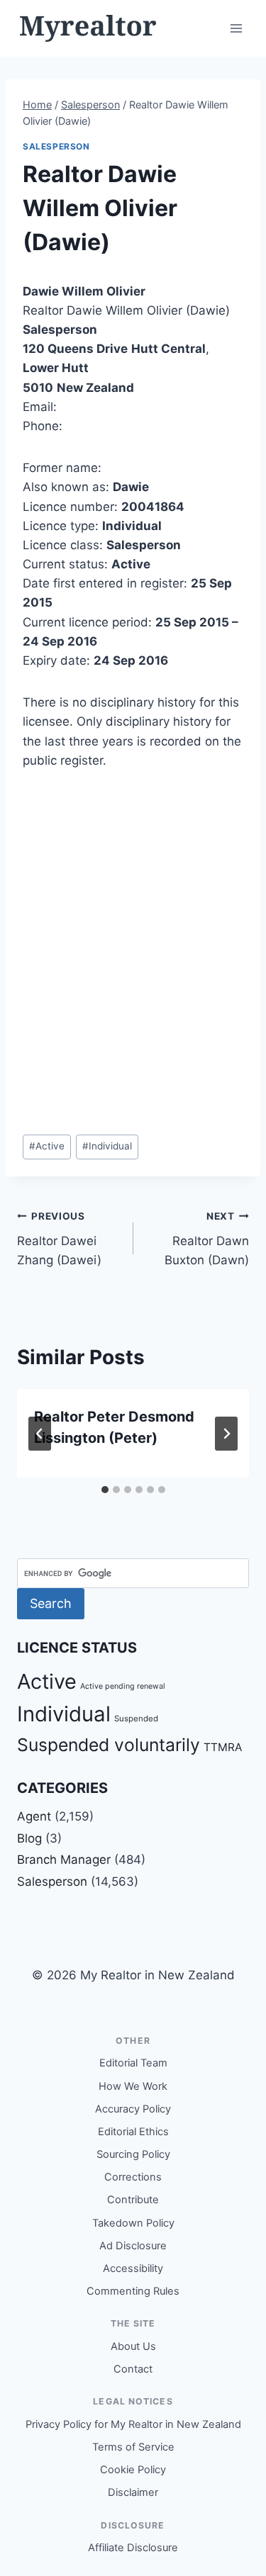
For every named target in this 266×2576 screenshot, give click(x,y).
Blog (29, 1838)
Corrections (133, 2177)
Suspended (136, 1719)
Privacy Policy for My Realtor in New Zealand (133, 2424)
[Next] (226, 1434)
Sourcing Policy (133, 2154)
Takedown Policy (133, 2223)
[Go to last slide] (40, 1434)
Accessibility (133, 2268)
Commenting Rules (133, 2291)
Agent (34, 1816)
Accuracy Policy (133, 2109)
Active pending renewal (123, 1686)
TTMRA (223, 1747)
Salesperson (56, 146)
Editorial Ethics (133, 2132)
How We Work (133, 2086)
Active (47, 1146)
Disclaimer (133, 2492)
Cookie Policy (133, 2470)
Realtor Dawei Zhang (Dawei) (59, 1239)
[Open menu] (236, 28)
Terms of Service (133, 2447)
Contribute (133, 2200)
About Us (133, 2346)
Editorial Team (133, 2063)
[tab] (105, 1490)
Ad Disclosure (133, 2246)
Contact (133, 2369)
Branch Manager (64, 1860)
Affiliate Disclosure (133, 2548)
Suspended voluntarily (109, 1745)
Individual (107, 1146)
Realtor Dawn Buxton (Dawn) (207, 1239)
